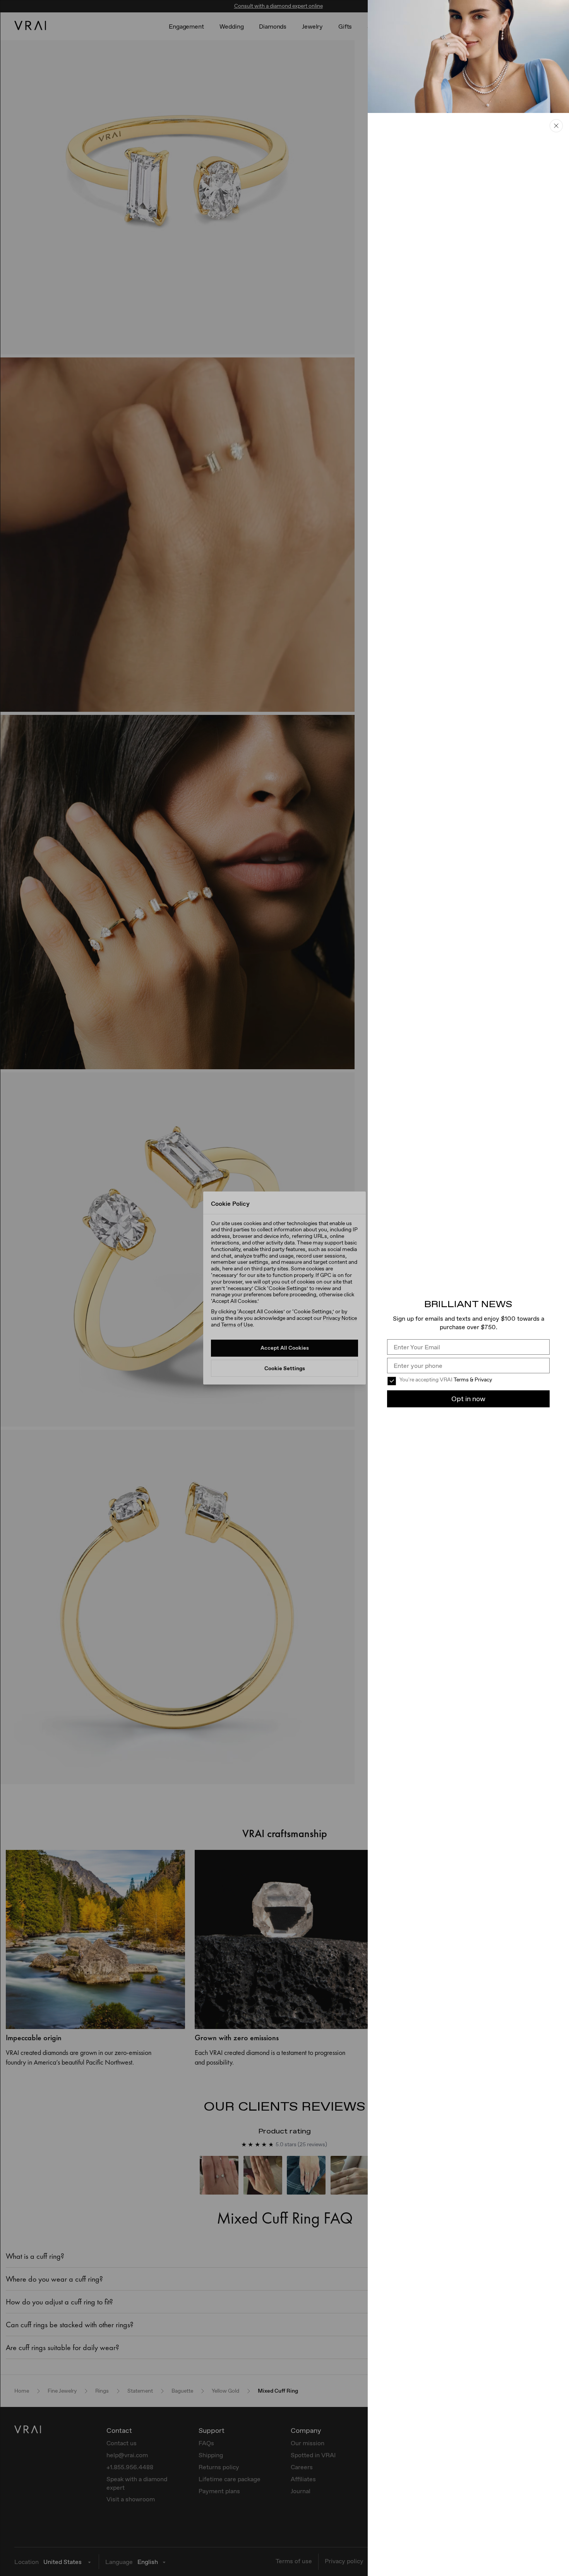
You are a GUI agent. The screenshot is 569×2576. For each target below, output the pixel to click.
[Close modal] (284, 1288)
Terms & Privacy (473, 1379)
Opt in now (468, 1399)
